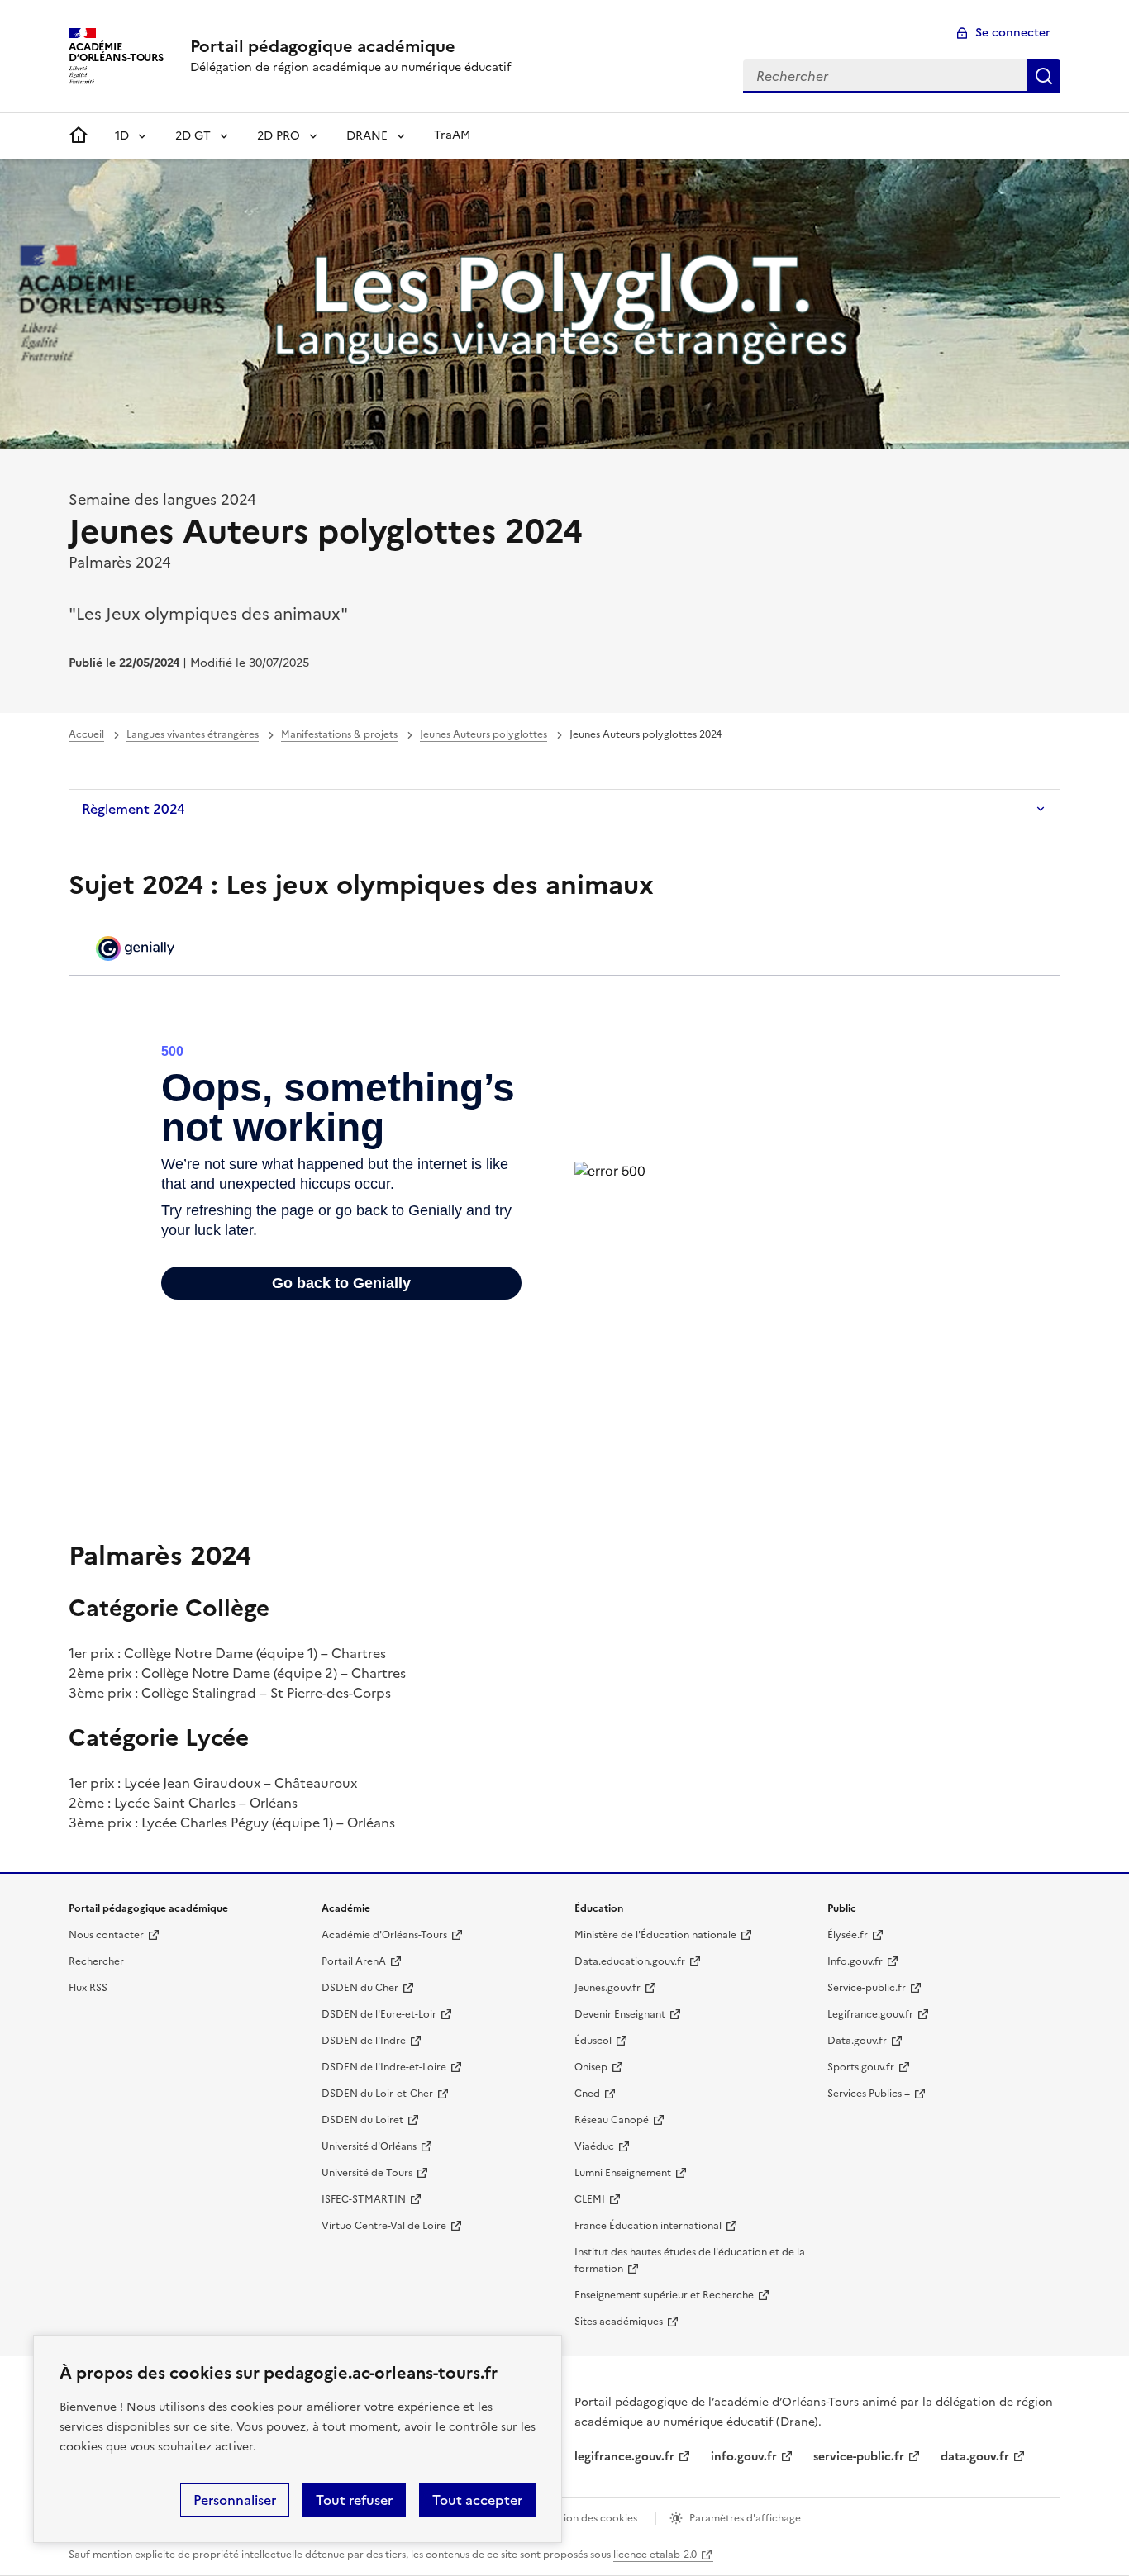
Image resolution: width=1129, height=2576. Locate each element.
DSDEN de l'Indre (364, 2041)
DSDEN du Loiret (362, 2120)
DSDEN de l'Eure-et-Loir (379, 2014)
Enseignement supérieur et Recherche (664, 2295)
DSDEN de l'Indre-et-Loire (384, 2067)
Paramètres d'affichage (745, 2518)
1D (122, 136)
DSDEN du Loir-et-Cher (377, 2094)
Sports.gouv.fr (861, 2067)
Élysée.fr (848, 1935)
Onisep (591, 2067)
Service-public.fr (867, 1988)
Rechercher (1044, 76)
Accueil (86, 734)
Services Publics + (869, 2094)
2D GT (193, 136)
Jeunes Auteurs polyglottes (484, 734)
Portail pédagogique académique (323, 46)
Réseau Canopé (612, 2120)
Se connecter (1013, 33)
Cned (587, 2094)
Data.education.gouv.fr (630, 1961)
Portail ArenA (354, 1961)
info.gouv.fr (744, 2457)
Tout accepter (477, 2500)
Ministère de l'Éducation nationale (655, 1935)
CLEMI (590, 2199)
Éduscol (593, 2041)
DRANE (367, 136)
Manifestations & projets (339, 734)
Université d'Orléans (369, 2146)
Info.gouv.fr (855, 1961)
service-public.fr (859, 2457)
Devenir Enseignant (620, 2014)
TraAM (452, 135)
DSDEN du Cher (360, 1988)
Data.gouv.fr (857, 2041)
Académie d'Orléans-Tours (384, 1935)
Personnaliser (235, 2500)
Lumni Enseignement (623, 2173)
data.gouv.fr (975, 2457)
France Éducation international (648, 2226)
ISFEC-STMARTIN (364, 2199)
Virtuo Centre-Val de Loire (384, 2226)
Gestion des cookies (589, 2518)
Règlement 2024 (133, 809)
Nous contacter (106, 1935)
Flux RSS (88, 1988)
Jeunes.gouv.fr (607, 1988)
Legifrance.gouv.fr (870, 2014)
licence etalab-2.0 (655, 2555)
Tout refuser (354, 2500)
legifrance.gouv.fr (624, 2457)
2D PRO (279, 136)
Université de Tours (367, 2173)
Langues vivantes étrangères (193, 734)
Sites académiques (619, 2322)
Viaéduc (594, 2146)
